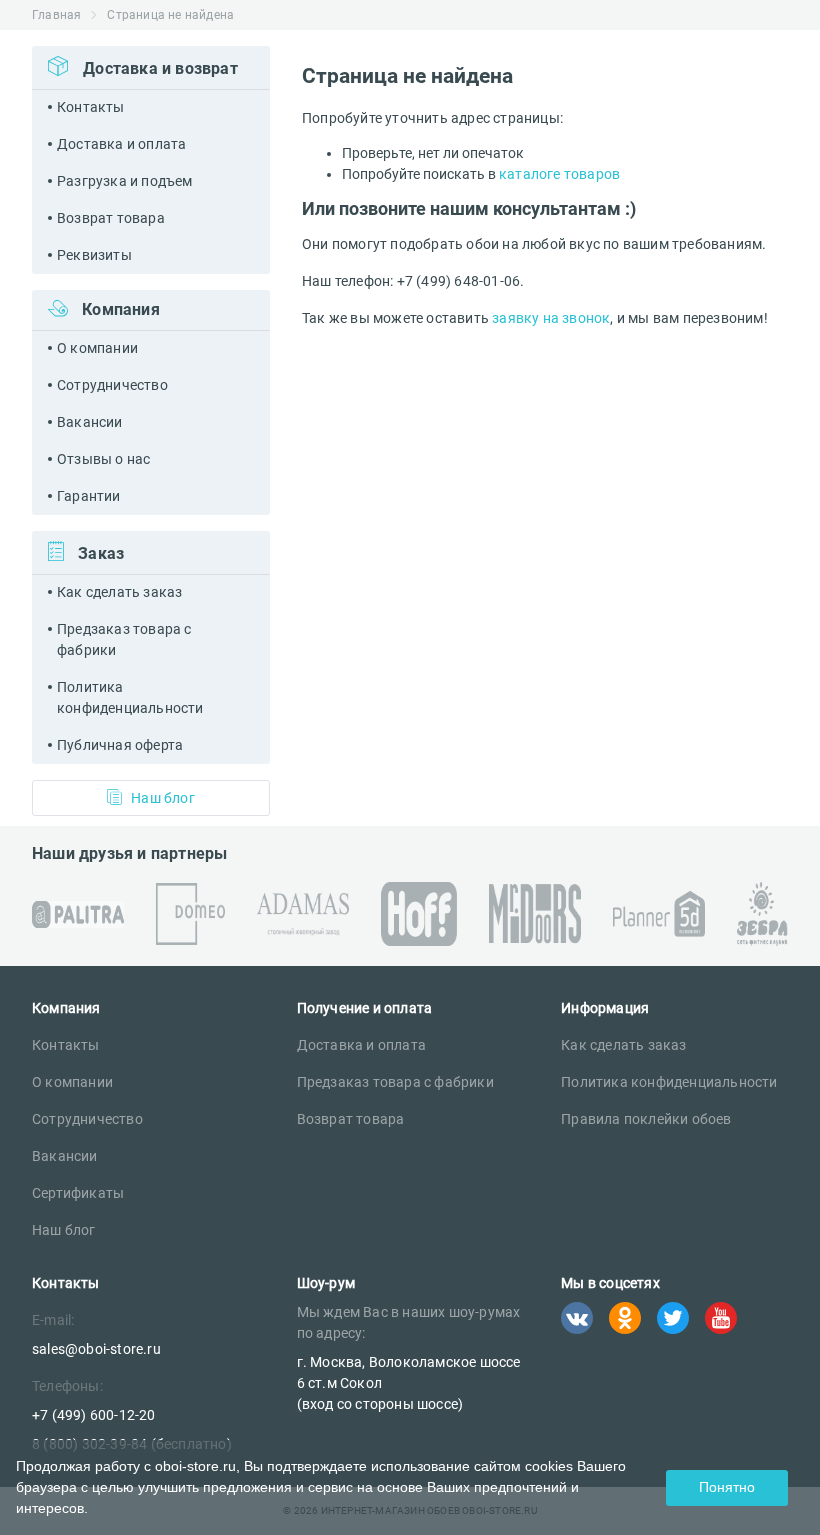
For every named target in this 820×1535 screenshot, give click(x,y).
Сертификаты (78, 1193)
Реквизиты (94, 255)
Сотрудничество (112, 385)
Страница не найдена (170, 15)
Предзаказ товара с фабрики (124, 639)
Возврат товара (111, 218)
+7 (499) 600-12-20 (94, 1415)
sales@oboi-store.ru (96, 1349)
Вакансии (90, 422)
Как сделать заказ (119, 592)
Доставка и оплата (121, 144)
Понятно (727, 1487)
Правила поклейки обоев (646, 1119)
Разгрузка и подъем (125, 181)
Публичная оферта (120, 745)
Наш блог (163, 798)
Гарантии (89, 496)
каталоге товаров (559, 174)
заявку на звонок (551, 318)
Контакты (91, 107)
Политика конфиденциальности (130, 697)
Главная (56, 15)
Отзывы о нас (103, 459)
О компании (97, 348)
